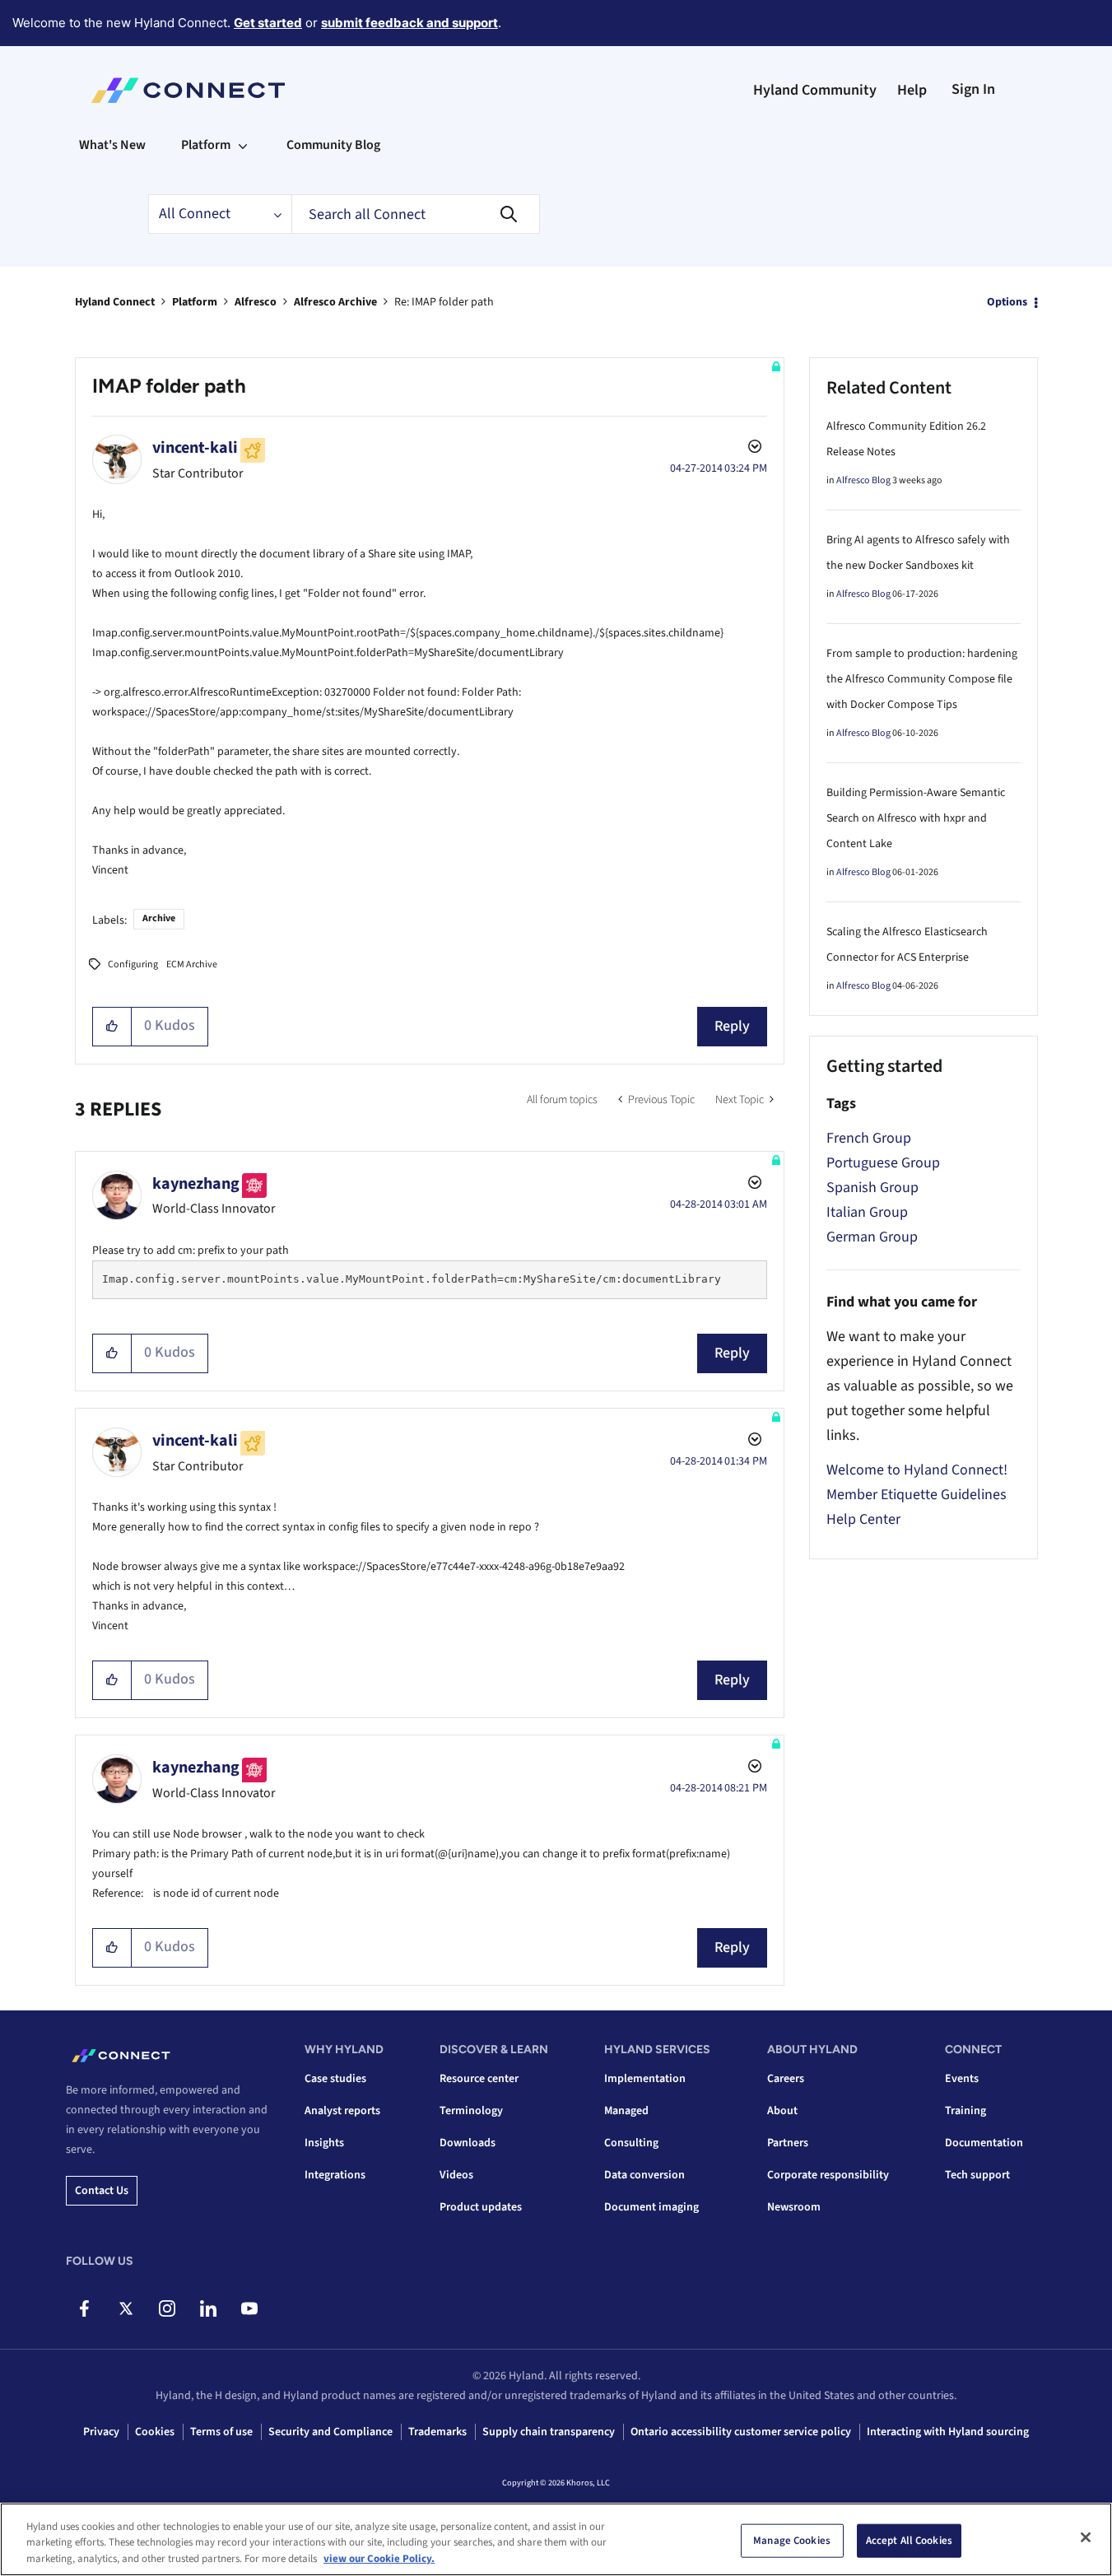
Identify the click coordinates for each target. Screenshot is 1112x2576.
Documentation (984, 2143)
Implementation (645, 2079)
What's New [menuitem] (112, 145)
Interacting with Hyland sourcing (948, 2432)
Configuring (133, 964)
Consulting (631, 2143)
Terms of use (221, 2432)
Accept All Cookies (909, 2540)
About (782, 2111)
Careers (786, 2079)
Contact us (102, 2191)
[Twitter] (126, 2308)
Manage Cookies (792, 2540)
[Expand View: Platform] (243, 145)
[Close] (1086, 2537)
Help (912, 90)
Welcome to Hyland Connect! (917, 1470)
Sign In (973, 89)
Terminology (471, 2111)
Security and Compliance (330, 2432)
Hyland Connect (115, 302)
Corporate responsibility (828, 2175)
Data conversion (644, 2175)
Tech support (977, 2175)
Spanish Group (872, 1188)
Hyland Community (815, 90)
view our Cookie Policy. (379, 2559)
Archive (159, 918)
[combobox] (416, 214)
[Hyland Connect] (188, 91)
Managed (626, 2111)
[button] (112, 1027)
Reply (732, 1026)
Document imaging (651, 2207)
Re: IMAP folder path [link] (444, 302)
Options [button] (1007, 302)
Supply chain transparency (549, 2432)
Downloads (468, 2143)
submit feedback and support (409, 23)
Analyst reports (342, 2111)
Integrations (335, 2175)
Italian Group (867, 1212)
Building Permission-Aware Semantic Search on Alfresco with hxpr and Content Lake (916, 818)
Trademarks (437, 2432)
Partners (788, 2143)
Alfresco (256, 302)
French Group (869, 1138)
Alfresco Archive (335, 302)
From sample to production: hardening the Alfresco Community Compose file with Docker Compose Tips (922, 679)
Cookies (155, 2432)
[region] (556, 2539)
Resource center (479, 2079)
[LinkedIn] (208, 2308)
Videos (456, 2175)
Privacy (101, 2432)
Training (965, 2111)
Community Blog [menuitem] (333, 145)
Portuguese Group (883, 1163)
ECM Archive (192, 964)
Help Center (863, 1519)
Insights (324, 2143)
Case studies (335, 2079)
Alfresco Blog (863, 480)
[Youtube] (249, 2308)
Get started (268, 23)
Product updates (481, 2207)
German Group (872, 1237)
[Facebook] (84, 2308)
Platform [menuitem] (206, 145)
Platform (195, 302)
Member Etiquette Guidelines (917, 1495)
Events (962, 2079)
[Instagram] (167, 2308)
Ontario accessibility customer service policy (741, 2432)
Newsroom (794, 2207)
